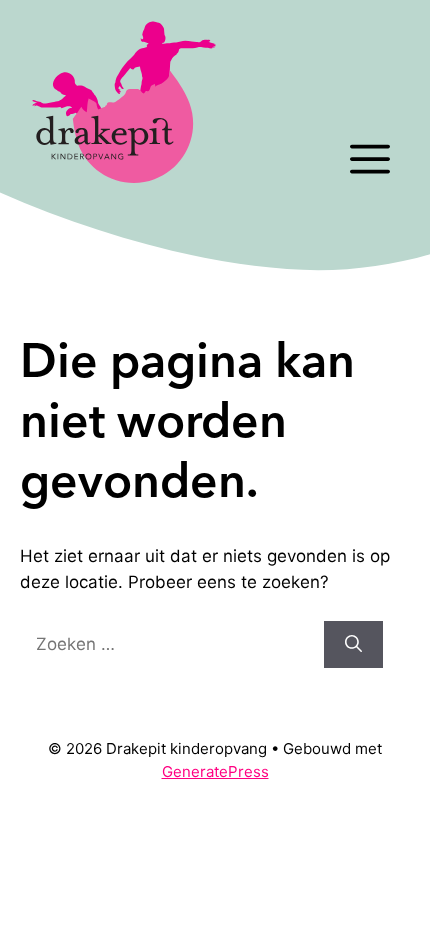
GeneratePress (215, 771)
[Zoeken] (353, 645)
